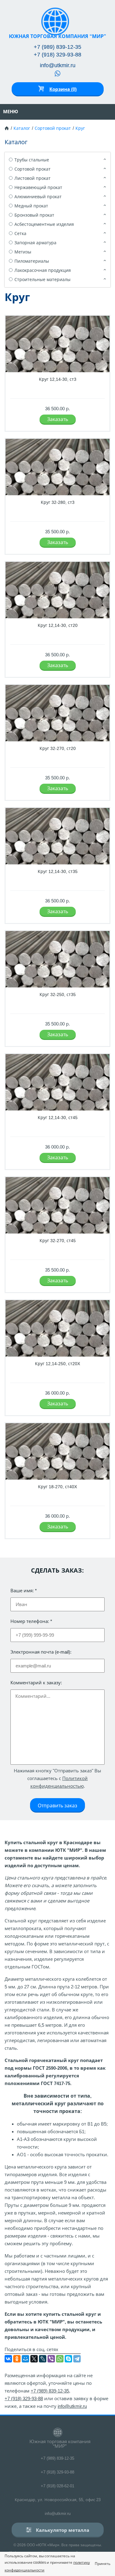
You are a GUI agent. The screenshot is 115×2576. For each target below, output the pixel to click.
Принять (103, 2564)
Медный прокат (31, 206)
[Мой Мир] (25, 2359)
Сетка (20, 234)
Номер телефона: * (31, 1621)
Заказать (58, 419)
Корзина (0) (63, 89)
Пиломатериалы (32, 261)
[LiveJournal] (43, 2359)
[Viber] (51, 2359)
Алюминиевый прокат (38, 197)
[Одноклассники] (17, 2359)
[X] (34, 2359)
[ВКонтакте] (8, 2359)
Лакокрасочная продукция (43, 270)
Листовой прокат (33, 178)
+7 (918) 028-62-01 (57, 2486)
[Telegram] (77, 2359)
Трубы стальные (32, 160)
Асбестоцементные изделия (44, 224)
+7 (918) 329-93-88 (57, 55)
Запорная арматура (35, 243)
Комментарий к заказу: (36, 1683)
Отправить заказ (57, 1806)
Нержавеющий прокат (38, 187)
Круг (80, 128)
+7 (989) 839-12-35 (57, 47)
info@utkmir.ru (58, 65)
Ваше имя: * (24, 1591)
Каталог (22, 128)
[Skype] (68, 2359)
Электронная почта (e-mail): (41, 1652)
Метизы (23, 252)
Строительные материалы (42, 280)
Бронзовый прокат (34, 215)
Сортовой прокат (53, 128)
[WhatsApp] (60, 2359)
